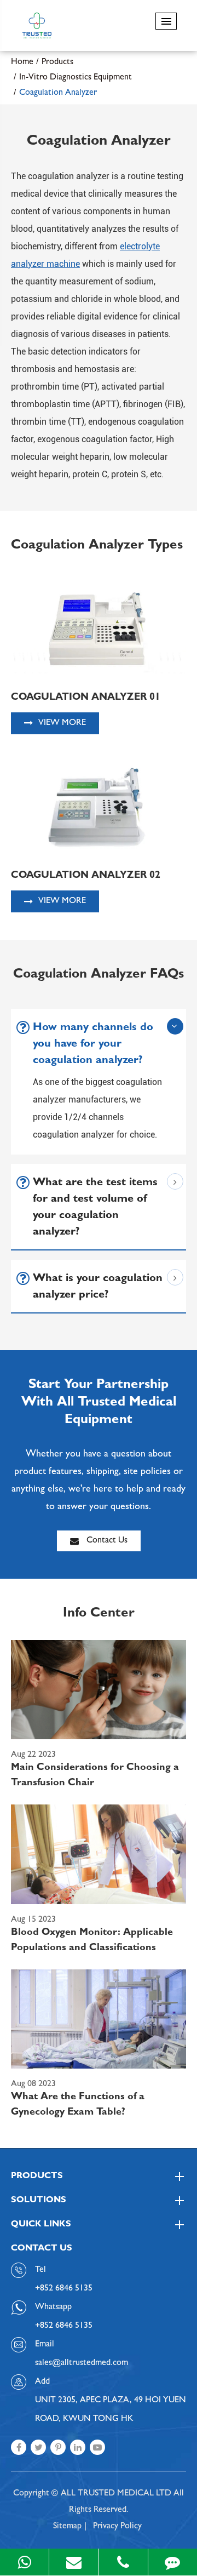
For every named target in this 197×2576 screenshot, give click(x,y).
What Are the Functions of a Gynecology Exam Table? (78, 2105)
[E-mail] (74, 2562)
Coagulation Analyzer (58, 93)
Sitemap (67, 2527)
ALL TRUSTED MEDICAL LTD (116, 2494)
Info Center (99, 1614)
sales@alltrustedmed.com (82, 2363)
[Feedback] (173, 2562)
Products (57, 62)
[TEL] (123, 2562)
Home (22, 62)
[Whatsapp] (24, 2562)
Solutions (39, 2201)
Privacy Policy (117, 2527)
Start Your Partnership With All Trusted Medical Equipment (99, 1403)
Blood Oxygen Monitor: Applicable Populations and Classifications (92, 1941)
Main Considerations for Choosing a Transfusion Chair (95, 1776)
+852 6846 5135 (64, 2326)
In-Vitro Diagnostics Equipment (76, 78)
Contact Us (106, 1541)
